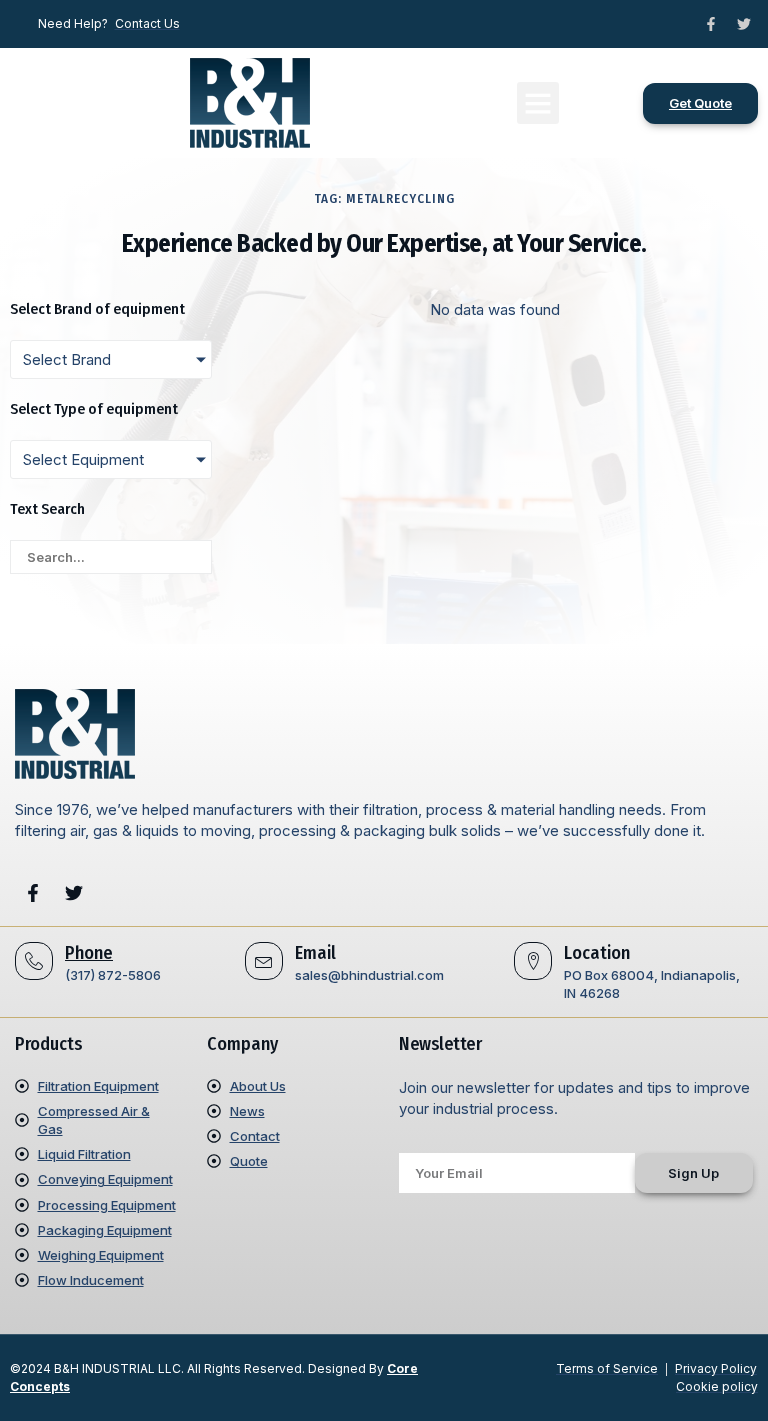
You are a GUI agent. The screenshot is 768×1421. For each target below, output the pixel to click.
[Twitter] (744, 24)
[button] (538, 103)
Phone (89, 953)
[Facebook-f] (711, 24)
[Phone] (34, 961)
